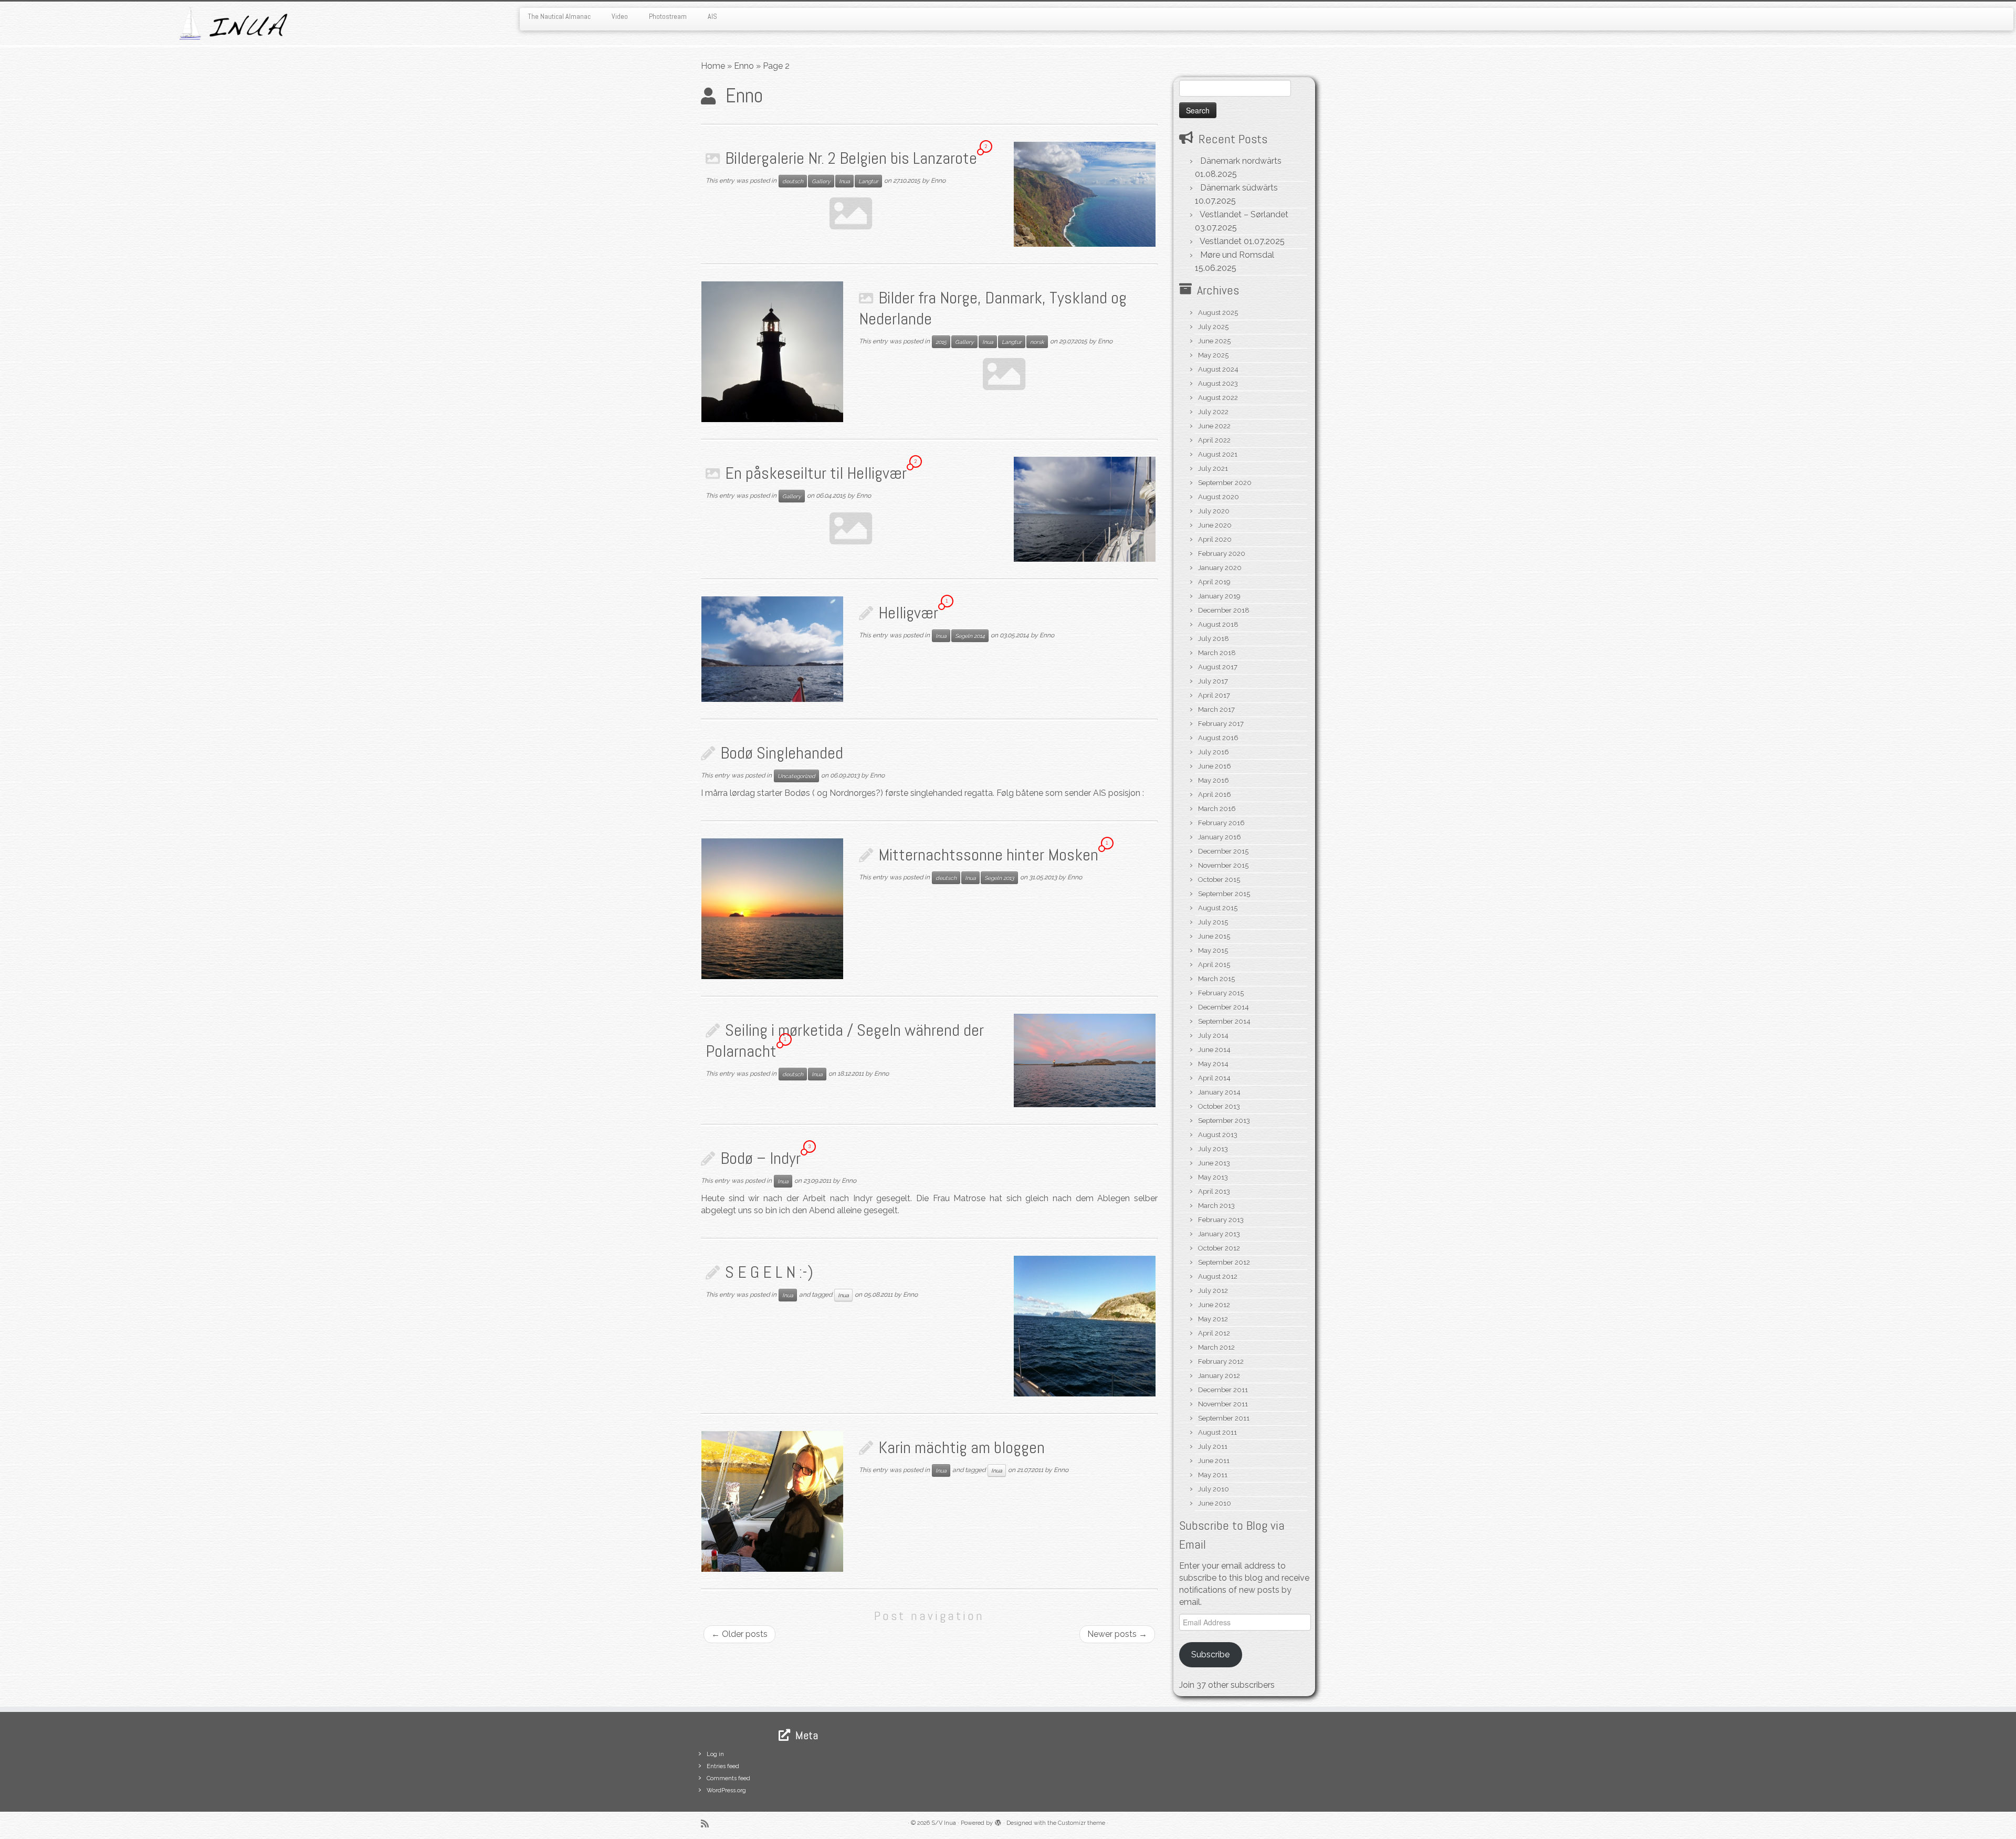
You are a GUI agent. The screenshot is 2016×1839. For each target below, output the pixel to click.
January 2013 (1219, 1234)
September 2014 (1224, 1021)
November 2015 (1223, 865)
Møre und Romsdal (1237, 255)
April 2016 (1215, 795)
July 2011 (1213, 1447)
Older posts (739, 1634)
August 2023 (1218, 383)
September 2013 (1224, 1121)
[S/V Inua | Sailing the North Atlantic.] (233, 23)
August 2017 (1218, 667)
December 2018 (1224, 610)
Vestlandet (1221, 241)
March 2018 (1217, 653)
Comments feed (728, 1778)
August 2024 (1218, 369)
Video (620, 16)
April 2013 (1214, 1191)
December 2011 (1223, 1390)
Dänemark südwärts (1239, 188)
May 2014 (1213, 1064)
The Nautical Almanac (559, 16)
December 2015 (1223, 851)
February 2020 (1222, 554)
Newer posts (1117, 1634)
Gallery (821, 181)
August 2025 (1218, 313)
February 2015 (1221, 993)
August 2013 (1218, 1135)
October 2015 (1219, 880)
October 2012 (1219, 1248)
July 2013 (1213, 1149)
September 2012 (1224, 1262)
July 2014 (1213, 1036)
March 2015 (1216, 979)
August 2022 (1218, 398)
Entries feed (723, 1766)
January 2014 (1219, 1092)
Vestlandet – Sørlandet (1244, 214)
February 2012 (1221, 1362)
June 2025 (1214, 341)
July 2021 (1213, 469)
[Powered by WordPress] (998, 1821)
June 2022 (1214, 426)
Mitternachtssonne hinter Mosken (988, 855)
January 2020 (1220, 568)
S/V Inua (944, 1823)
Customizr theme (1081, 1823)
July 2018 (1214, 639)
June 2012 (1214, 1305)
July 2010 (1214, 1489)
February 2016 (1221, 823)
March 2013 (1216, 1206)
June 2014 (1214, 1050)
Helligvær (908, 613)
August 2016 (1218, 738)
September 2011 (1224, 1418)
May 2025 (1213, 355)
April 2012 (1214, 1333)
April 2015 (1214, 965)
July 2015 (1213, 922)
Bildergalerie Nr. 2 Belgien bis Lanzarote (851, 158)
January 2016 (1220, 837)
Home (713, 66)
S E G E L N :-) (769, 1272)
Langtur (868, 181)
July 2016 (1214, 752)
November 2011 (1223, 1404)
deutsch (793, 181)
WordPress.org (726, 1790)
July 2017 (1213, 681)
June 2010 (1215, 1503)
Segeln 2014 (970, 636)
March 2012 (1216, 1347)
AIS (712, 16)
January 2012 (1219, 1376)
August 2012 (1218, 1276)
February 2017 (1221, 724)
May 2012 (1213, 1319)
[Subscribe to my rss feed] (708, 1824)
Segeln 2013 (999, 878)
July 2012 (1213, 1291)
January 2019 (1219, 596)
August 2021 (1218, 454)
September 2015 (1224, 894)
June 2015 (1214, 936)
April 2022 (1214, 440)
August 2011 (1217, 1432)
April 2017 (1214, 695)
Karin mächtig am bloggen (962, 1447)
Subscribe (1210, 1654)
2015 (941, 342)
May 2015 (1213, 950)
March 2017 (1216, 710)
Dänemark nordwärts (1241, 161)
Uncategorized (796, 776)
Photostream (668, 16)
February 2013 (1221, 1220)
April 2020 (1215, 539)
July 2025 (1213, 327)
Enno (744, 66)
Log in (715, 1754)
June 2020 (1215, 525)
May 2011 (1213, 1475)
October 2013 (1219, 1106)
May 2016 (1214, 780)
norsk (1037, 342)
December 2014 (1224, 1007)
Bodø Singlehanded (782, 753)
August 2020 (1219, 497)
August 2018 (1218, 624)
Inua (844, 181)
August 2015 (1218, 908)
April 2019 (1214, 582)
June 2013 (1214, 1163)
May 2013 (1213, 1177)
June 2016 (1215, 766)
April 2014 (1214, 1078)
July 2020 (1214, 511)
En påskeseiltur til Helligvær (816, 473)
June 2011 (1214, 1461)
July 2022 (1213, 412)
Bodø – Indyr (760, 1158)
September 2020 (1225, 483)
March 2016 (1217, 809)
